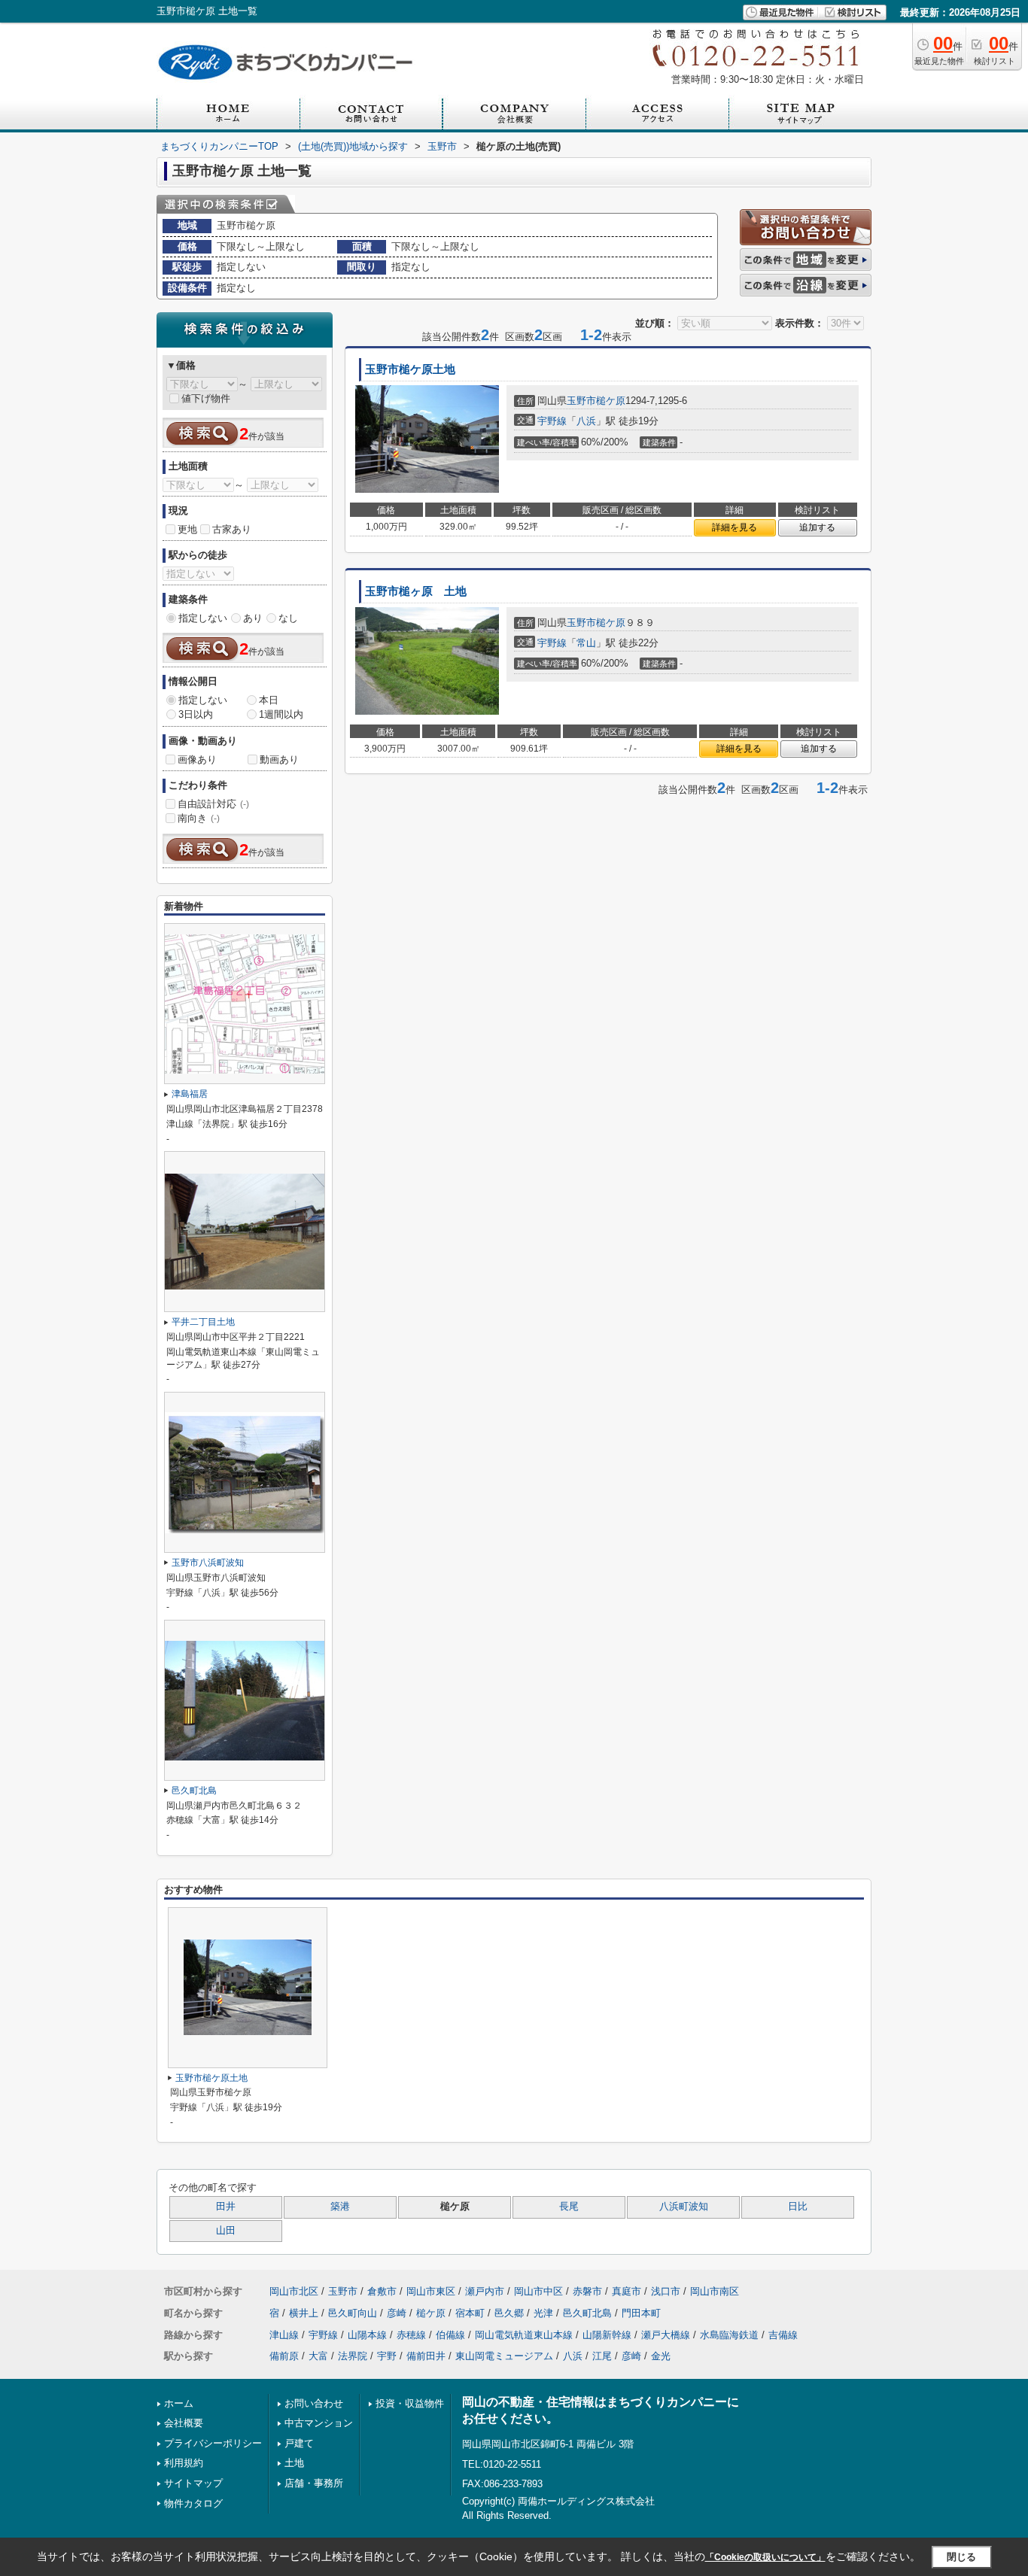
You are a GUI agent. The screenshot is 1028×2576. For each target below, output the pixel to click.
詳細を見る (735, 527)
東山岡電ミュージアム (504, 2356)
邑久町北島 (194, 1791)
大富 (318, 2356)
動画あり (279, 759)
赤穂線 (411, 2335)
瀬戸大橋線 (666, 2335)
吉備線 (783, 2335)
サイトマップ (193, 2483)
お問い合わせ (314, 2403)
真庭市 (627, 2291)
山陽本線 (367, 2335)
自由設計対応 (213, 804)
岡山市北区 (294, 2291)
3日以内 (196, 714)
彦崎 (397, 2313)
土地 (294, 2463)
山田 (226, 2231)
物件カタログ (193, 2503)
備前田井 (426, 2356)
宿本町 (470, 2313)
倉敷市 (382, 2291)
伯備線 (450, 2335)
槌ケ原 (611, 401)
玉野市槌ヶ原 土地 (416, 591)
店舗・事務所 (314, 2483)
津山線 (284, 2335)
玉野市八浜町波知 (208, 1563)
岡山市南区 (715, 2291)
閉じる (961, 2557)
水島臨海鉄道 (729, 2335)
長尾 (569, 2207)
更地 (187, 529)
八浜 (586, 421)
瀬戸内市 (485, 2291)
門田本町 (641, 2313)
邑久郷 (509, 2313)
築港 (340, 2207)
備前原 (284, 2356)
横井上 (304, 2313)
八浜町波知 (684, 2207)
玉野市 (581, 401)
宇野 (387, 2356)
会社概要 (184, 2423)
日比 (798, 2207)
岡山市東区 (431, 2291)
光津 (543, 2313)
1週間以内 (281, 714)
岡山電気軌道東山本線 (524, 2335)
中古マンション (319, 2423)
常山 (586, 643)
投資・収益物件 (410, 2403)
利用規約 (184, 2463)
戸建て (299, 2443)
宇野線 (552, 421)
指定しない (203, 618)
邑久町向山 (353, 2313)
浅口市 (666, 2291)
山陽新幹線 (607, 2335)
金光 (661, 2356)
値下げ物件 (206, 398)
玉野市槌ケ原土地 (410, 369)
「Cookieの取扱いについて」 (765, 2557)
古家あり (232, 529)
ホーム (179, 2403)
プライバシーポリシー (213, 2443)
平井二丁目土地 (203, 1322)
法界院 (353, 2356)
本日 (269, 700)
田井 (226, 2207)
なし (288, 618)
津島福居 (190, 1094)
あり (253, 618)
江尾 (602, 2356)
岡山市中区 (538, 2291)
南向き (199, 818)
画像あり (197, 759)
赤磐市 (587, 2291)
